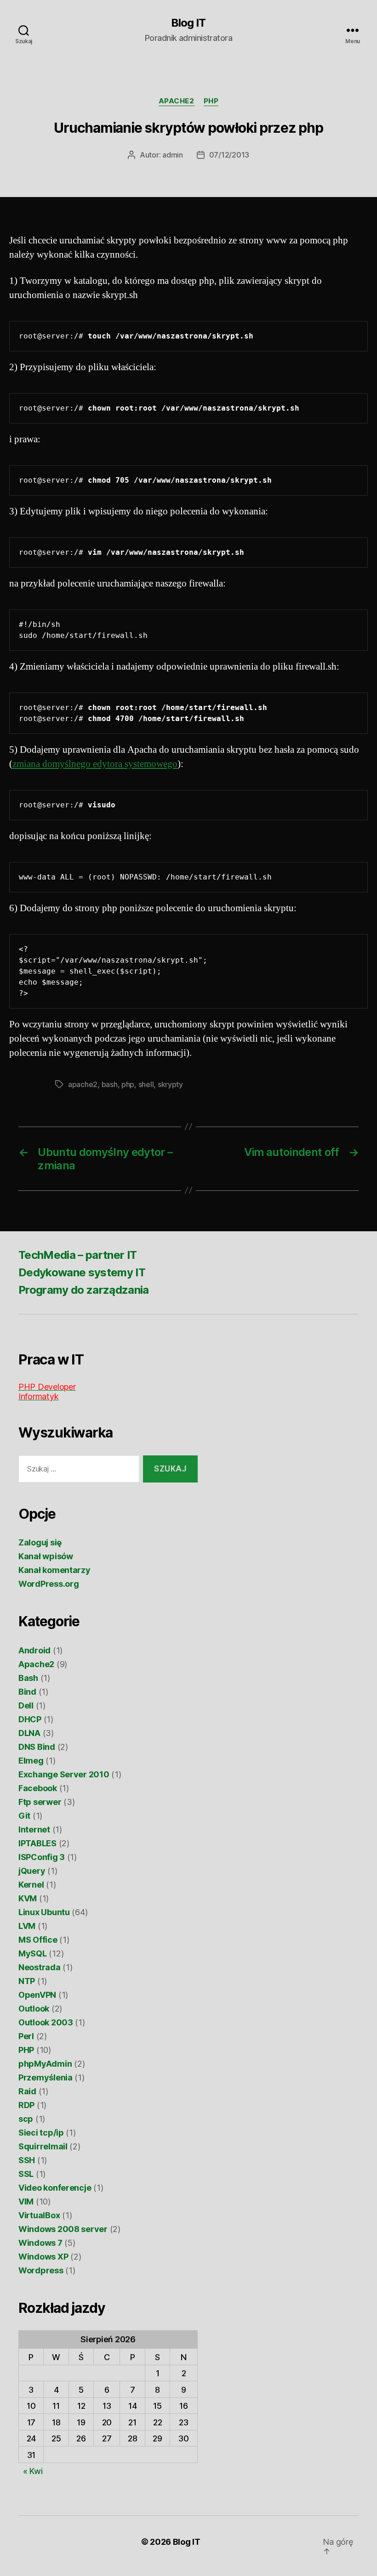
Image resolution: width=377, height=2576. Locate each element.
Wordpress (41, 2270)
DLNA (29, 1733)
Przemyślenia (46, 2077)
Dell (26, 1705)
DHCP (30, 1719)
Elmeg (31, 1761)
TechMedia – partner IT (77, 1255)
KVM (28, 1898)
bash (110, 1084)
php (128, 1084)
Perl (26, 2036)
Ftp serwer (40, 1802)
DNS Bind (37, 1747)
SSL (26, 2174)
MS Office (38, 1940)
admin (173, 155)
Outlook (34, 2009)
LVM (27, 1926)
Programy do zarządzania (84, 1290)
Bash (28, 1678)
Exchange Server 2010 (64, 1774)
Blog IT (188, 23)
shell (146, 1084)
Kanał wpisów (46, 1556)
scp (26, 2119)
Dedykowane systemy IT (82, 1272)
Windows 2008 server (63, 2229)
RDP (26, 2105)
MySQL (33, 1953)
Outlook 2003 (46, 2022)
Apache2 (177, 101)
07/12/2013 (229, 155)
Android (34, 1650)
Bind (27, 1692)
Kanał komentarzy (54, 1570)
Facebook (38, 1788)
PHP (211, 101)
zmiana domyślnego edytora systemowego (95, 764)
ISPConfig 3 (42, 1857)
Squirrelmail (43, 2146)
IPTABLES (37, 1843)
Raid (27, 2091)
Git (24, 1816)
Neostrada (40, 1967)
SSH (27, 2160)
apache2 (83, 1084)
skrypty (170, 1084)
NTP (27, 1981)
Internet (34, 1829)
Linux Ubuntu (44, 1912)
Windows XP (43, 2257)
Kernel (31, 1885)
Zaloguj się (40, 1542)
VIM (26, 2201)
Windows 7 (40, 2243)
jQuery (32, 1871)
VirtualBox (39, 2215)
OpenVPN (37, 1995)
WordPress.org (49, 1584)
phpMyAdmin (45, 2064)
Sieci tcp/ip (41, 2133)
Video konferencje (55, 2188)
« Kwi (33, 2471)
